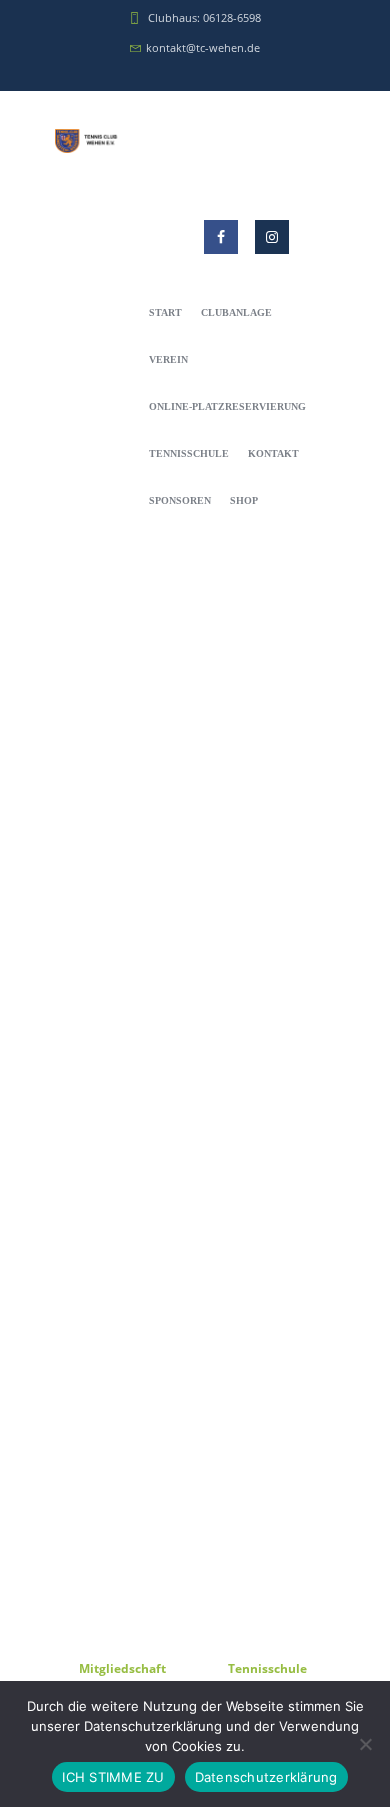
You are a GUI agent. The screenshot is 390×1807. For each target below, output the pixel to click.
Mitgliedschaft (122, 1668)
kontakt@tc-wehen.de (203, 47)
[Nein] (365, 1744)
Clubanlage (236, 312)
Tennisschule (189, 453)
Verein (168, 359)
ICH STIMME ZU (113, 1777)
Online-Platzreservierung (227, 406)
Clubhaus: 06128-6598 (204, 17)
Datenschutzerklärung (266, 1777)
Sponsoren (180, 500)
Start (165, 312)
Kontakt (273, 453)
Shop (244, 500)
